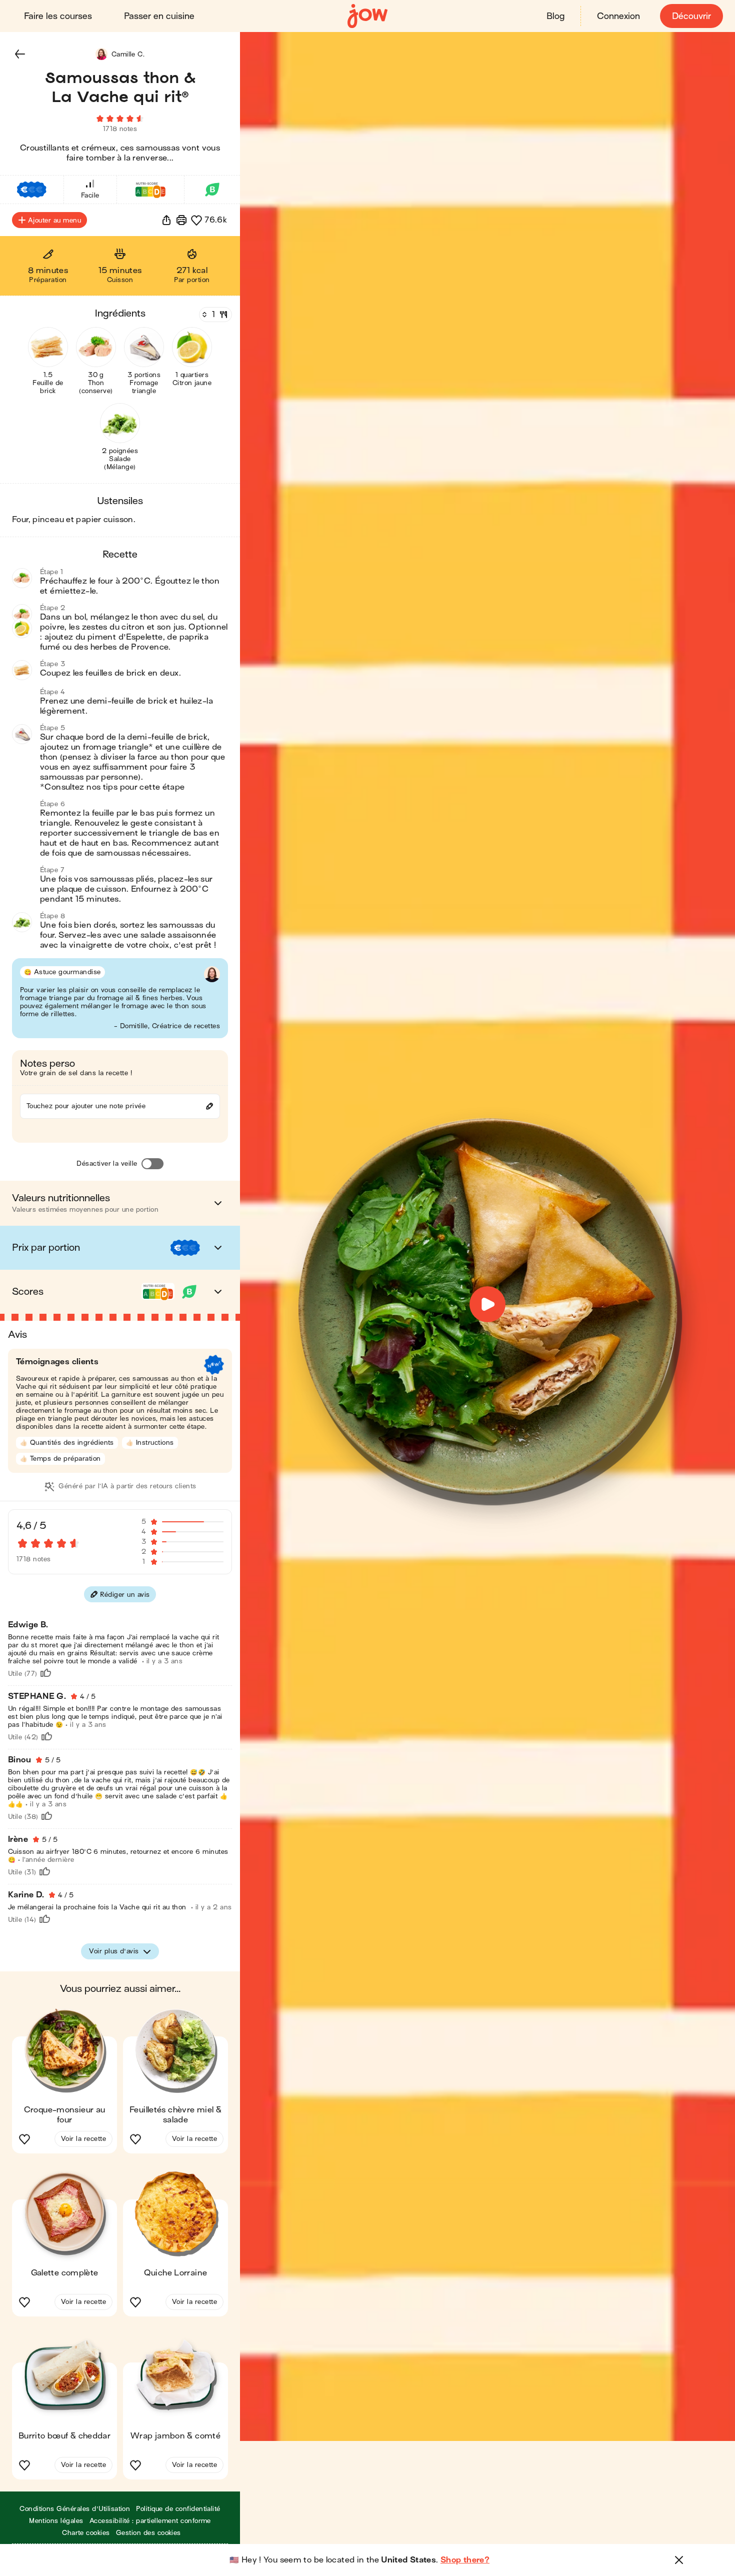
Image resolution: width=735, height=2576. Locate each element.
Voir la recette (83, 2139)
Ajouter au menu (54, 220)
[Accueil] (367, 16)
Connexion (618, 16)
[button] (20, 54)
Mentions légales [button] (56, 2521)
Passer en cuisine (159, 16)
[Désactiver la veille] (152, 1164)
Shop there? (465, 2560)
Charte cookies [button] (86, 2533)
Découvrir (691, 16)
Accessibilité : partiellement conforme (150, 2521)
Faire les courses (58, 16)
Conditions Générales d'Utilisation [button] (75, 2509)
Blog (555, 16)
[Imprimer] (181, 220)
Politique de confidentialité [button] (178, 2509)
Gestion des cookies (148, 2533)
